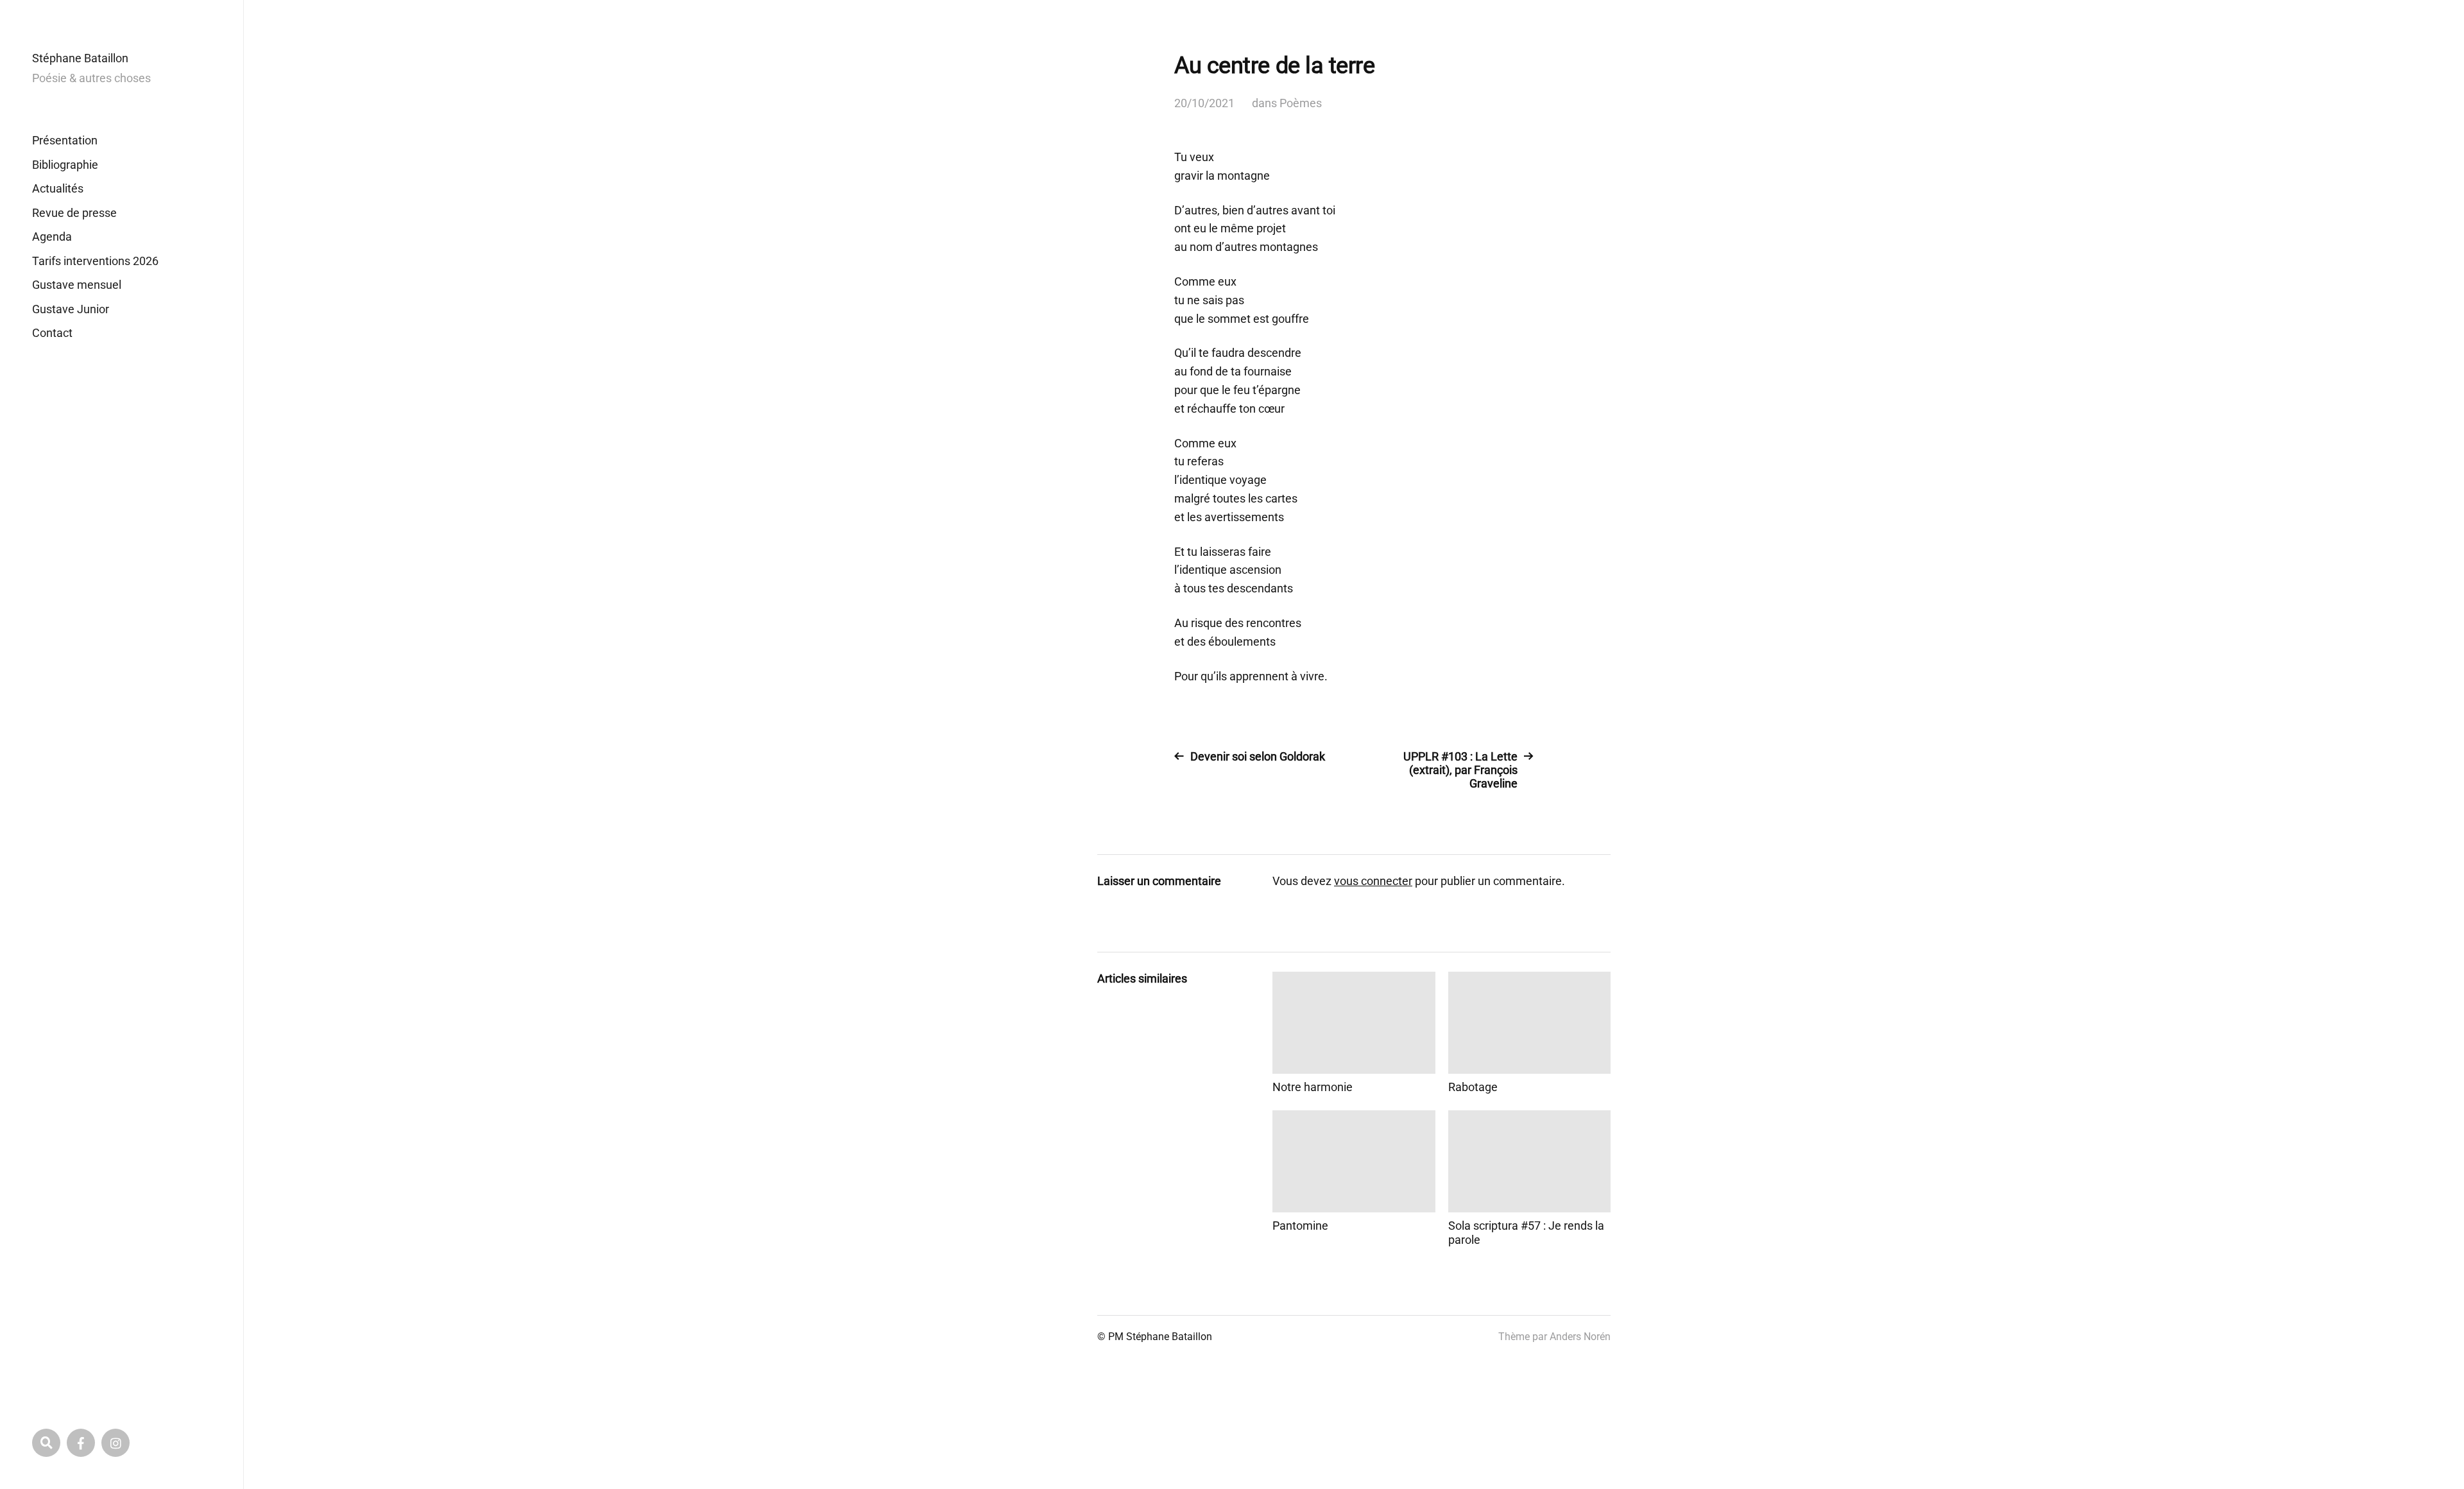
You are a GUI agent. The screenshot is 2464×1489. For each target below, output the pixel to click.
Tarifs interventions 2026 (95, 261)
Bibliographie (65, 165)
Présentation (65, 140)
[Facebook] (81, 1443)
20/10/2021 (1204, 103)
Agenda (52, 237)
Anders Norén (1580, 1337)
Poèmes (1301, 103)
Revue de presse (74, 213)
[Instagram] (116, 1443)
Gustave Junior (71, 309)
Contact (52, 333)
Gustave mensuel (77, 285)
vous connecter (1373, 881)
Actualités (58, 188)
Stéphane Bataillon (80, 58)
